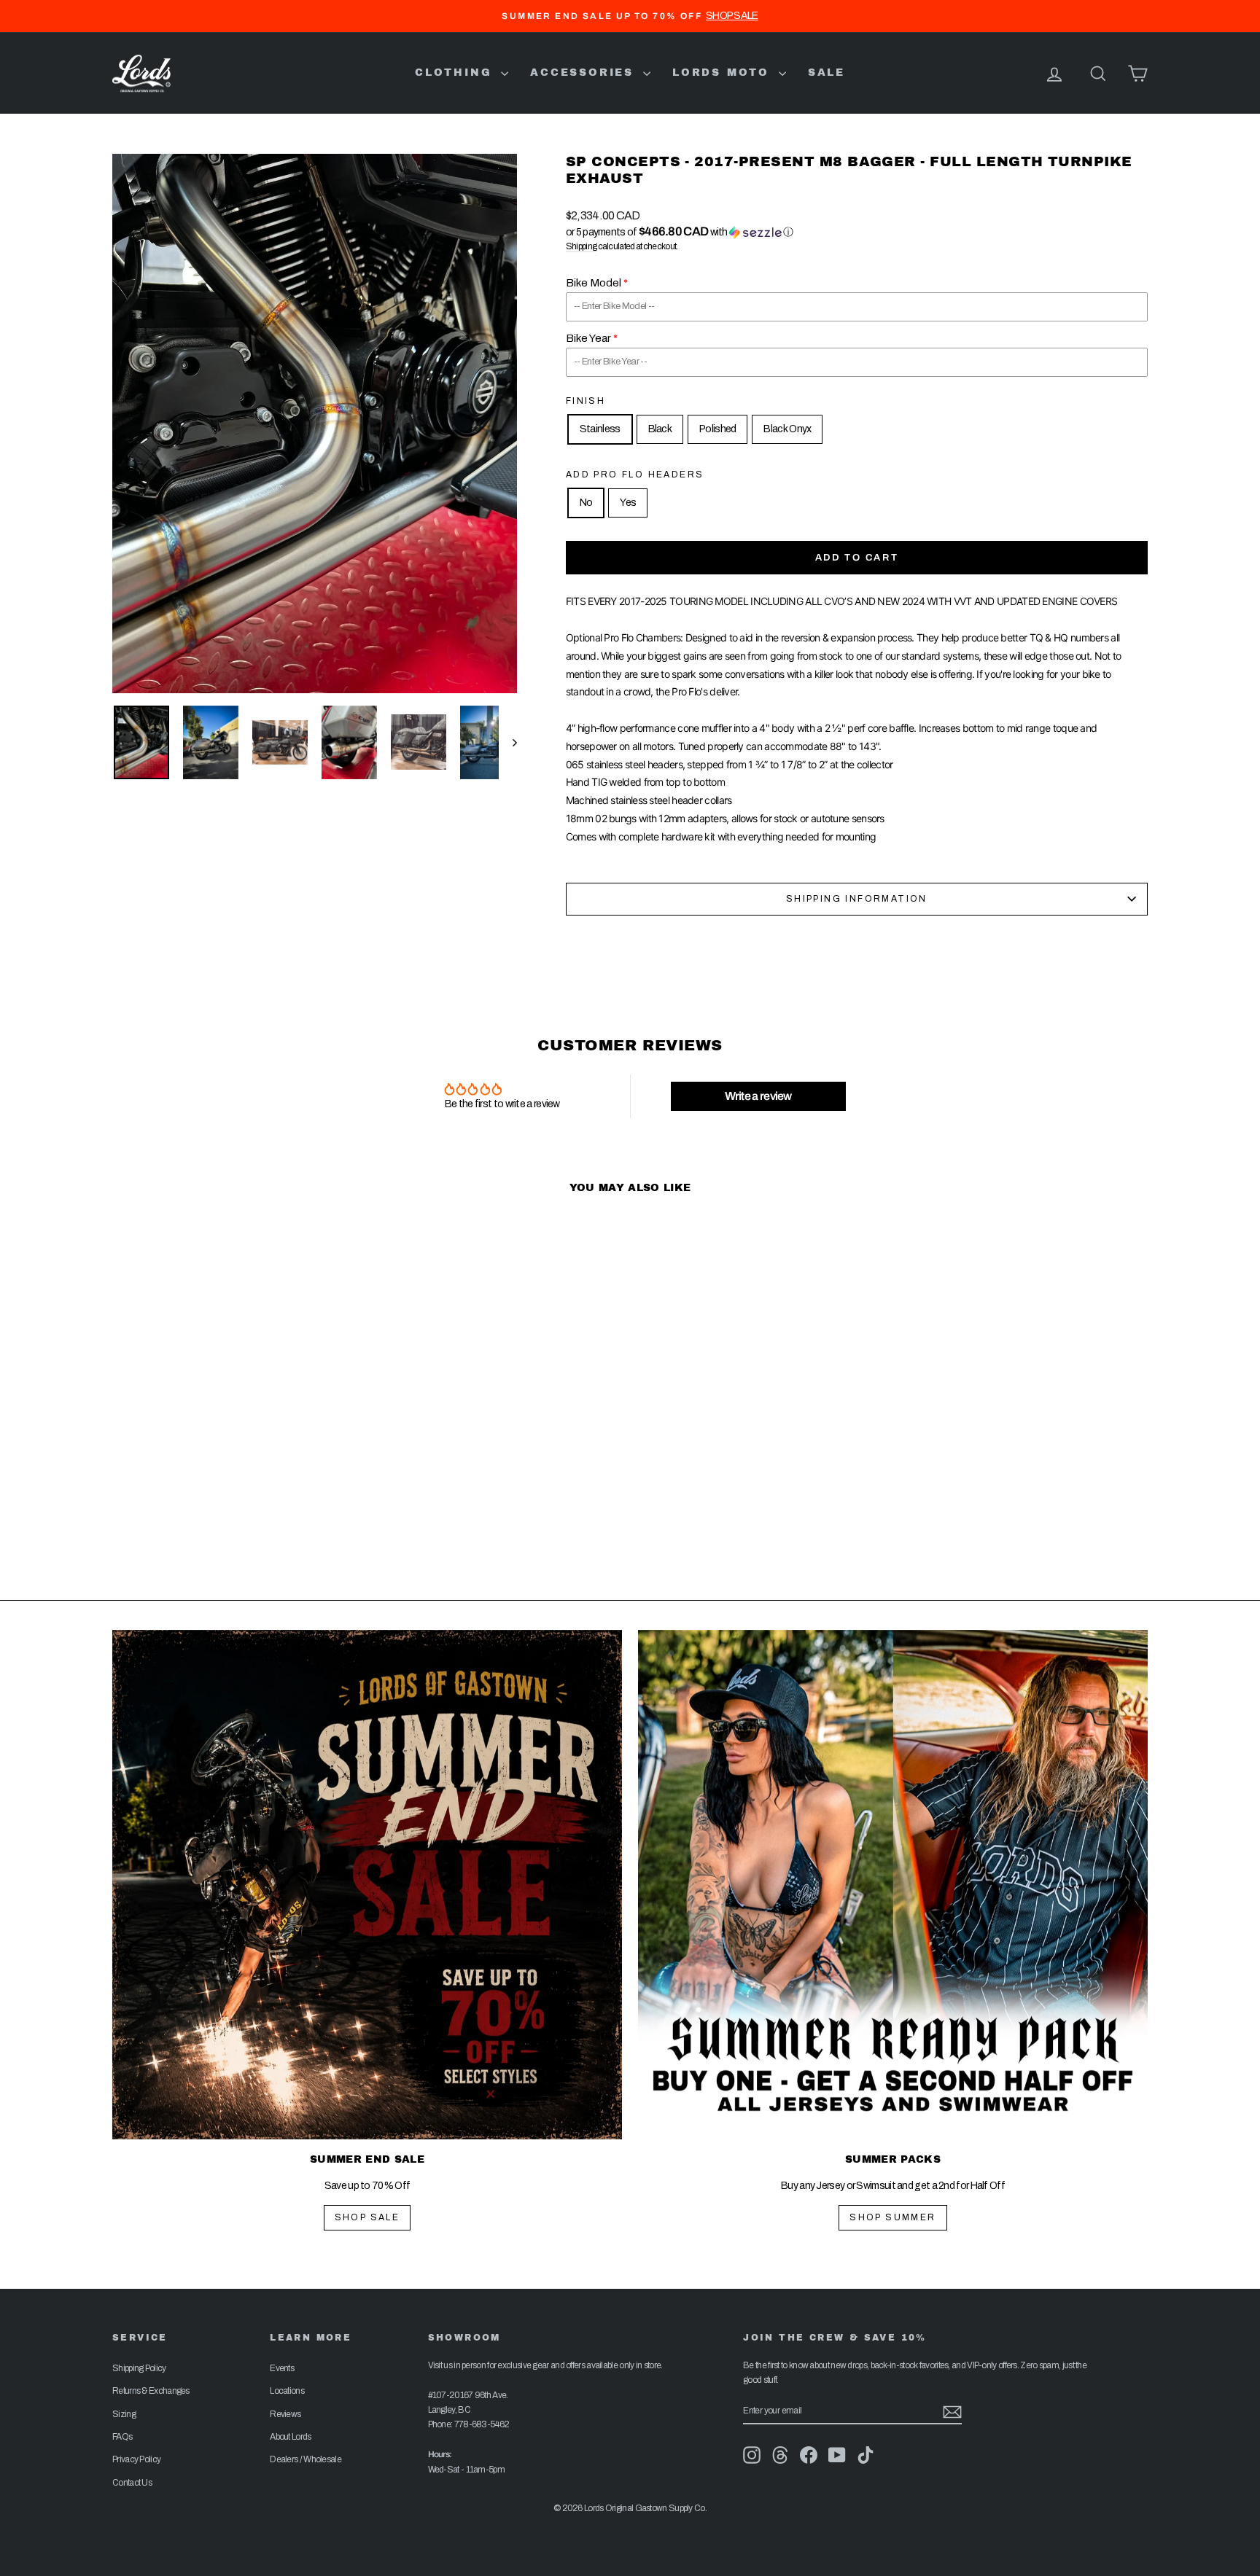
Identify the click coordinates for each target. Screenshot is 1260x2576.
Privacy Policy (136, 2459)
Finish (586, 401)
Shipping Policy (139, 2368)
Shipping (581, 246)
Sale (827, 73)
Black (660, 429)
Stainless (600, 429)
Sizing (124, 2414)
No (586, 503)
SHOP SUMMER (892, 2217)
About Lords (290, 2437)
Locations (287, 2391)
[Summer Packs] (893, 1885)
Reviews (285, 2414)
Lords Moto (724, 73)
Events (282, 2368)
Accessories (585, 73)
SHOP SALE (367, 2217)
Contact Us (132, 2483)
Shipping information (857, 899)
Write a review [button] (758, 1096)
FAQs (122, 2437)
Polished (717, 429)
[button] (857, 232)
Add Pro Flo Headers (635, 475)
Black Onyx (787, 429)
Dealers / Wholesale (306, 2459)
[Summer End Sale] (367, 1885)
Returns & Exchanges (151, 2391)
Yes (628, 503)
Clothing (456, 73)
